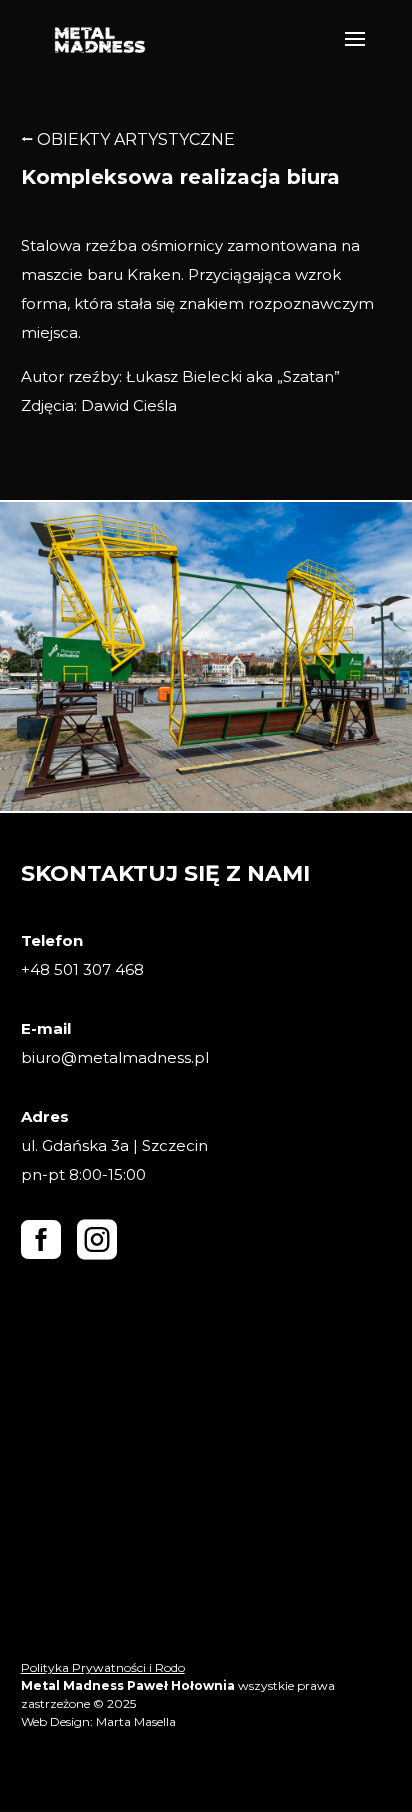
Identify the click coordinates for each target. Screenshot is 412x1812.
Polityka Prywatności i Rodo (103, 1667)
